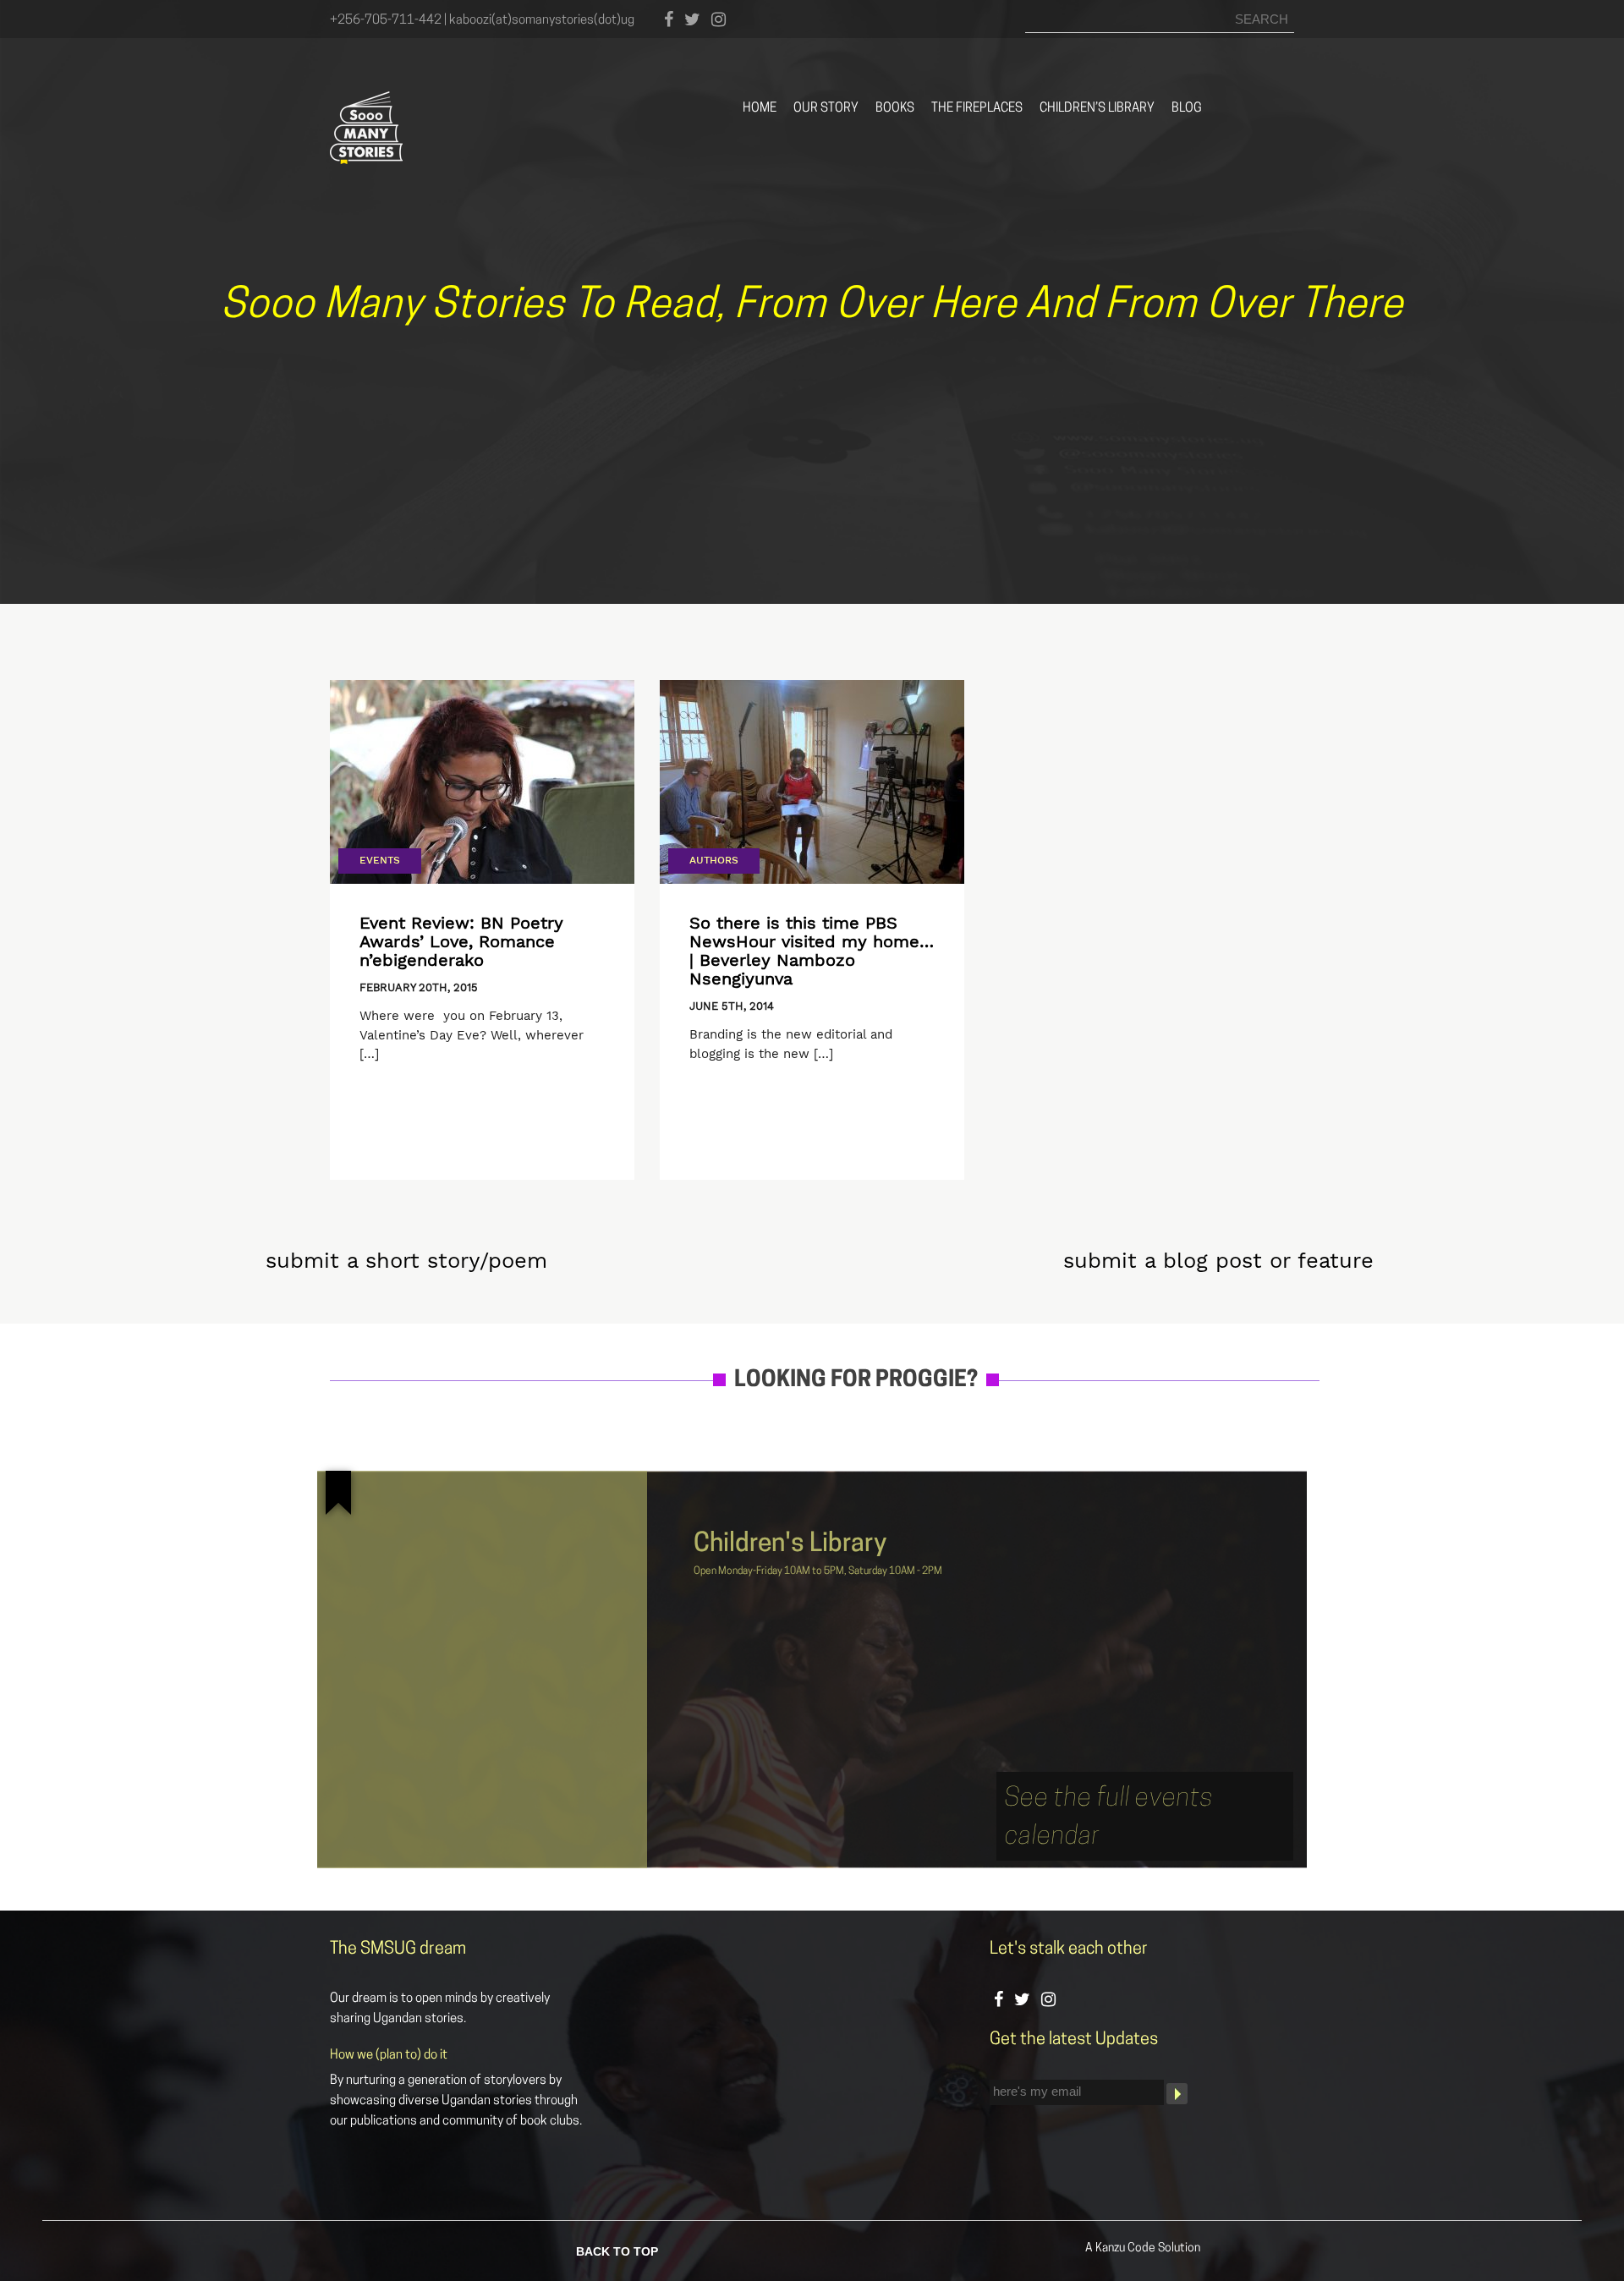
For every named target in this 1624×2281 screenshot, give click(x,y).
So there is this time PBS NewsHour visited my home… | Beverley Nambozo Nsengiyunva (812, 951)
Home (760, 109)
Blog (1187, 109)
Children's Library (790, 1545)
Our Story (826, 109)
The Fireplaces (977, 109)
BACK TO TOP (617, 2250)
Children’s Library (1097, 109)
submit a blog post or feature (1218, 1260)
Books (895, 109)
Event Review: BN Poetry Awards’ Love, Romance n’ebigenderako (461, 941)
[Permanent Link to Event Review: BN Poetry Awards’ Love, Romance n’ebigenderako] (482, 782)
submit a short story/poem (406, 1260)
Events (380, 860)
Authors (714, 860)
